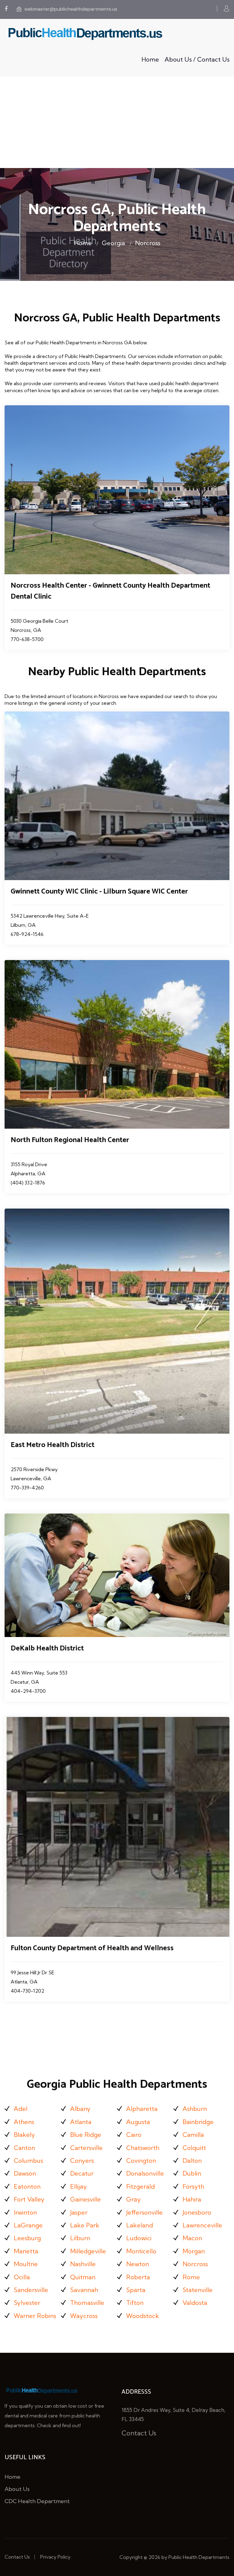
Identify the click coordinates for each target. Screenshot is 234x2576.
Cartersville (86, 2148)
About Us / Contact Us (197, 59)
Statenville (198, 2290)
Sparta (136, 2290)
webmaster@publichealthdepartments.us (71, 9)
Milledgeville (88, 2251)
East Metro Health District (53, 1445)
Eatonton (27, 2186)
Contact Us (139, 2433)
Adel (21, 2109)
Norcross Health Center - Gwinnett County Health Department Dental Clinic (110, 591)
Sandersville (31, 2290)
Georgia (113, 243)
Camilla (193, 2135)
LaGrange (28, 2225)
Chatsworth (143, 2148)
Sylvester (27, 2303)
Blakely (24, 2135)
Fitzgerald (140, 2186)
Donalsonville (145, 2173)
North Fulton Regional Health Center (70, 1140)
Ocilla (22, 2277)
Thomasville (87, 2303)
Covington (141, 2160)
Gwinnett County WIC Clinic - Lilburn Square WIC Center (99, 892)
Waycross (84, 2316)
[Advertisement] (117, 122)
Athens (24, 2122)
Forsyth (193, 2186)
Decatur (82, 2173)
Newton (138, 2264)
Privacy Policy (55, 2557)
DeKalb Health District (47, 1648)
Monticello (141, 2251)
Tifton (135, 2303)
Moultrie (26, 2264)
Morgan (194, 2251)
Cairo (134, 2135)
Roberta (138, 2277)
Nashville (83, 2264)
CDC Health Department (37, 2501)
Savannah (84, 2290)
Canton (24, 2148)
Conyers (82, 2160)
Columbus (28, 2160)
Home (150, 59)
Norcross (148, 243)
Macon (192, 2238)
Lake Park (85, 2225)
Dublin (192, 2173)
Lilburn (80, 2238)
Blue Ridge (86, 2135)
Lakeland (140, 2225)
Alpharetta (142, 2109)
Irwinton (25, 2212)
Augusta (138, 2122)
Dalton (192, 2160)
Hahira (192, 2199)
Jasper (79, 2212)
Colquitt (194, 2148)
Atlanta (81, 2122)
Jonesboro (197, 2212)
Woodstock (143, 2316)
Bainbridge (198, 2122)
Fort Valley (29, 2199)
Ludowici (139, 2238)
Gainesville (85, 2199)
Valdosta (195, 2303)
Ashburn (195, 2109)
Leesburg (27, 2238)
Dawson (25, 2173)
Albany (80, 2109)
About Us (17, 2489)
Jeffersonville (144, 2212)
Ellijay (78, 2186)
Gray (133, 2199)
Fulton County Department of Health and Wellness (92, 1948)
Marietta (26, 2251)
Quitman (83, 2277)
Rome (191, 2277)
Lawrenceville (202, 2225)
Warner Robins (35, 2316)
